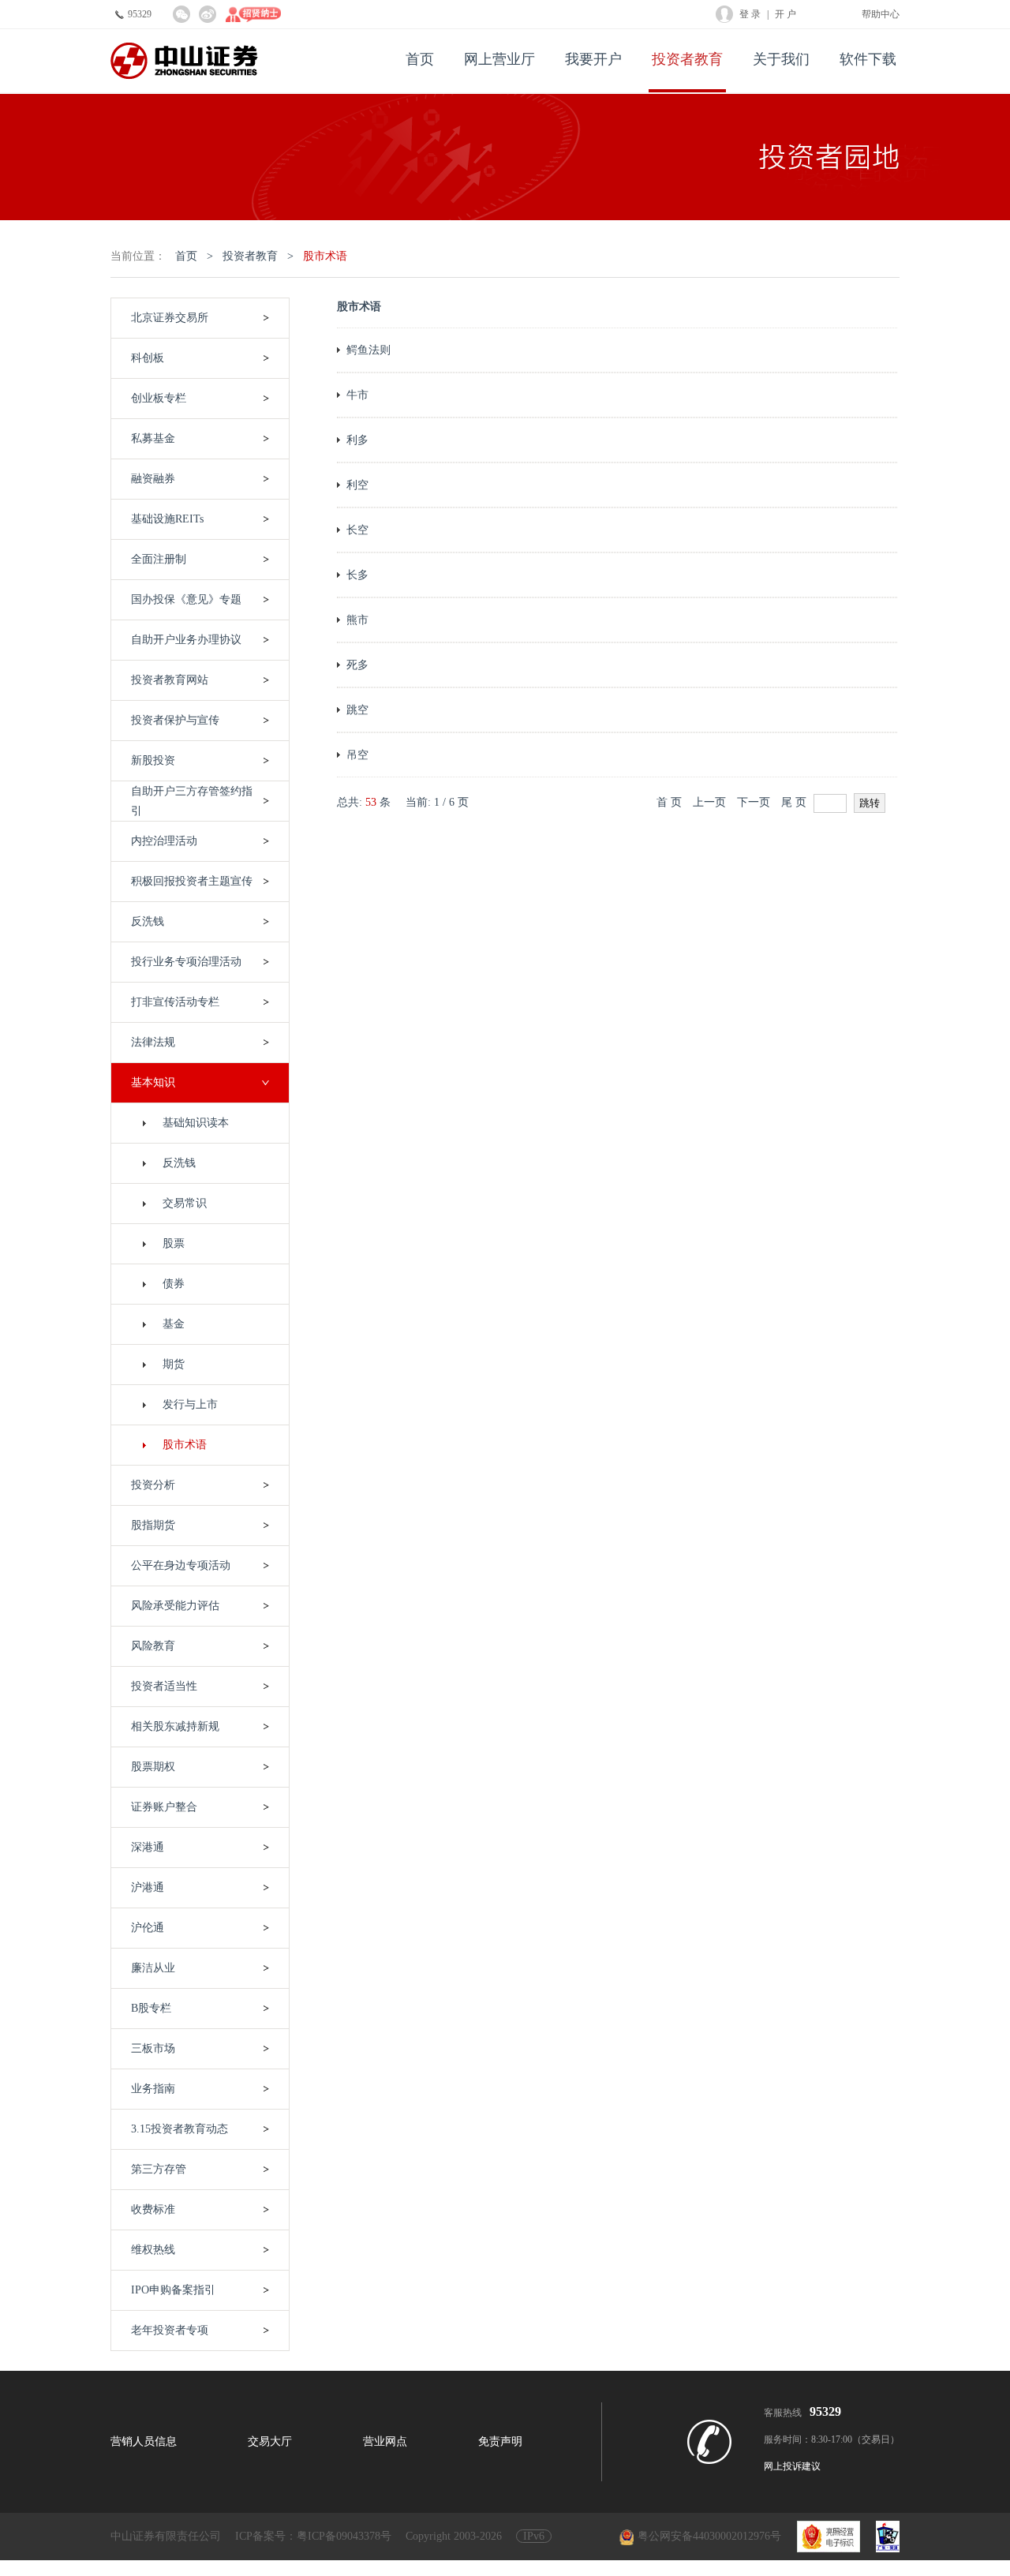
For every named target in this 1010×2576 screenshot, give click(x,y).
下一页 (754, 802)
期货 (174, 1364)
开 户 (786, 14)
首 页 (669, 802)
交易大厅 (270, 2441)
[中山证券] (184, 61)
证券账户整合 (164, 1807)
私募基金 (153, 438)
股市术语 (325, 256)
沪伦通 (148, 1928)
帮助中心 (881, 14)
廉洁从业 (153, 1968)
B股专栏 (151, 2008)
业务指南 (153, 2089)
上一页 (709, 802)
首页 (420, 59)
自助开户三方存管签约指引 (192, 801)
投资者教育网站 (170, 680)
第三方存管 (159, 2169)
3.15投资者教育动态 (180, 2129)
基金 (174, 1324)
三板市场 (153, 2048)
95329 (140, 14)
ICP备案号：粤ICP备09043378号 (313, 2536)
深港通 (148, 1847)
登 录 (750, 14)
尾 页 (794, 802)
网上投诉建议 (792, 2466)
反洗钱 (179, 1163)
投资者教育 (687, 59)
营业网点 (385, 2441)
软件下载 (868, 59)
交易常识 (185, 1203)
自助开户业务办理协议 (186, 640)
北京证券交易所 (170, 318)
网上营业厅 (499, 59)
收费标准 (153, 2209)
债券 (174, 1284)
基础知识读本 (196, 1123)
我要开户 (593, 59)
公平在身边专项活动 (181, 1565)
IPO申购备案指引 (173, 2290)
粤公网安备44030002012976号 (709, 2536)
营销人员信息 (144, 2441)
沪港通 (148, 1887)
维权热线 (153, 2250)
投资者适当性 (164, 1686)
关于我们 (781, 59)
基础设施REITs (167, 519)
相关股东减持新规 (175, 1726)
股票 (174, 1243)
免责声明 (500, 2441)
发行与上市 (190, 1404)
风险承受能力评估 (175, 1606)
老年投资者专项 (170, 2330)
